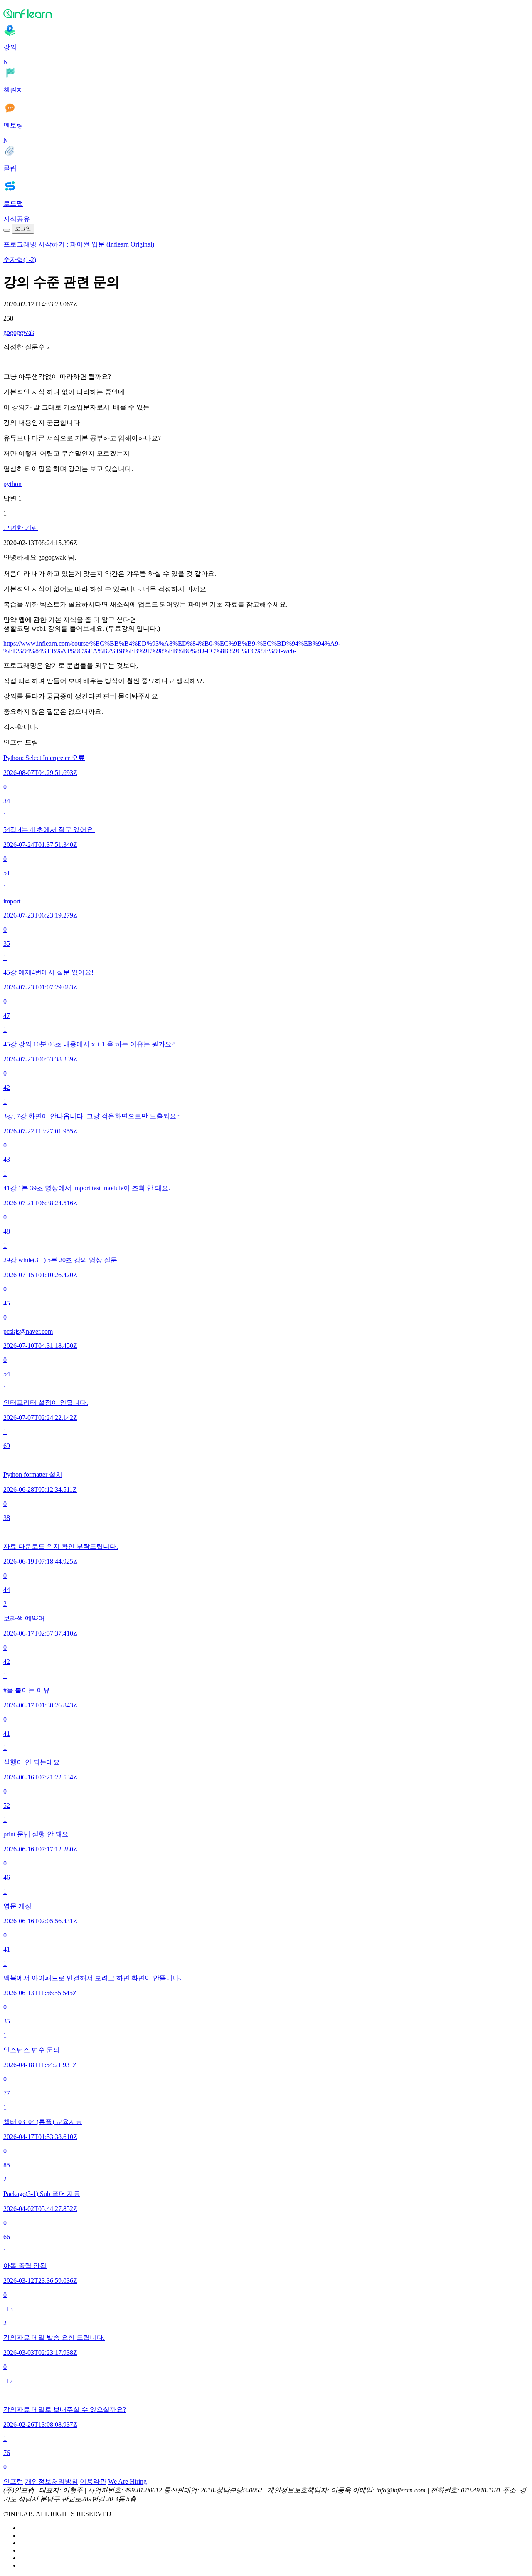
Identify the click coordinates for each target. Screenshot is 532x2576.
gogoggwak (19, 332)
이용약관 (93, 2481)
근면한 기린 (21, 528)
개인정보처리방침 (52, 2481)
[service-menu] (7, 230)
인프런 (13, 2481)
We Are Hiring (127, 2481)
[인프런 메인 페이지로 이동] (266, 13)
